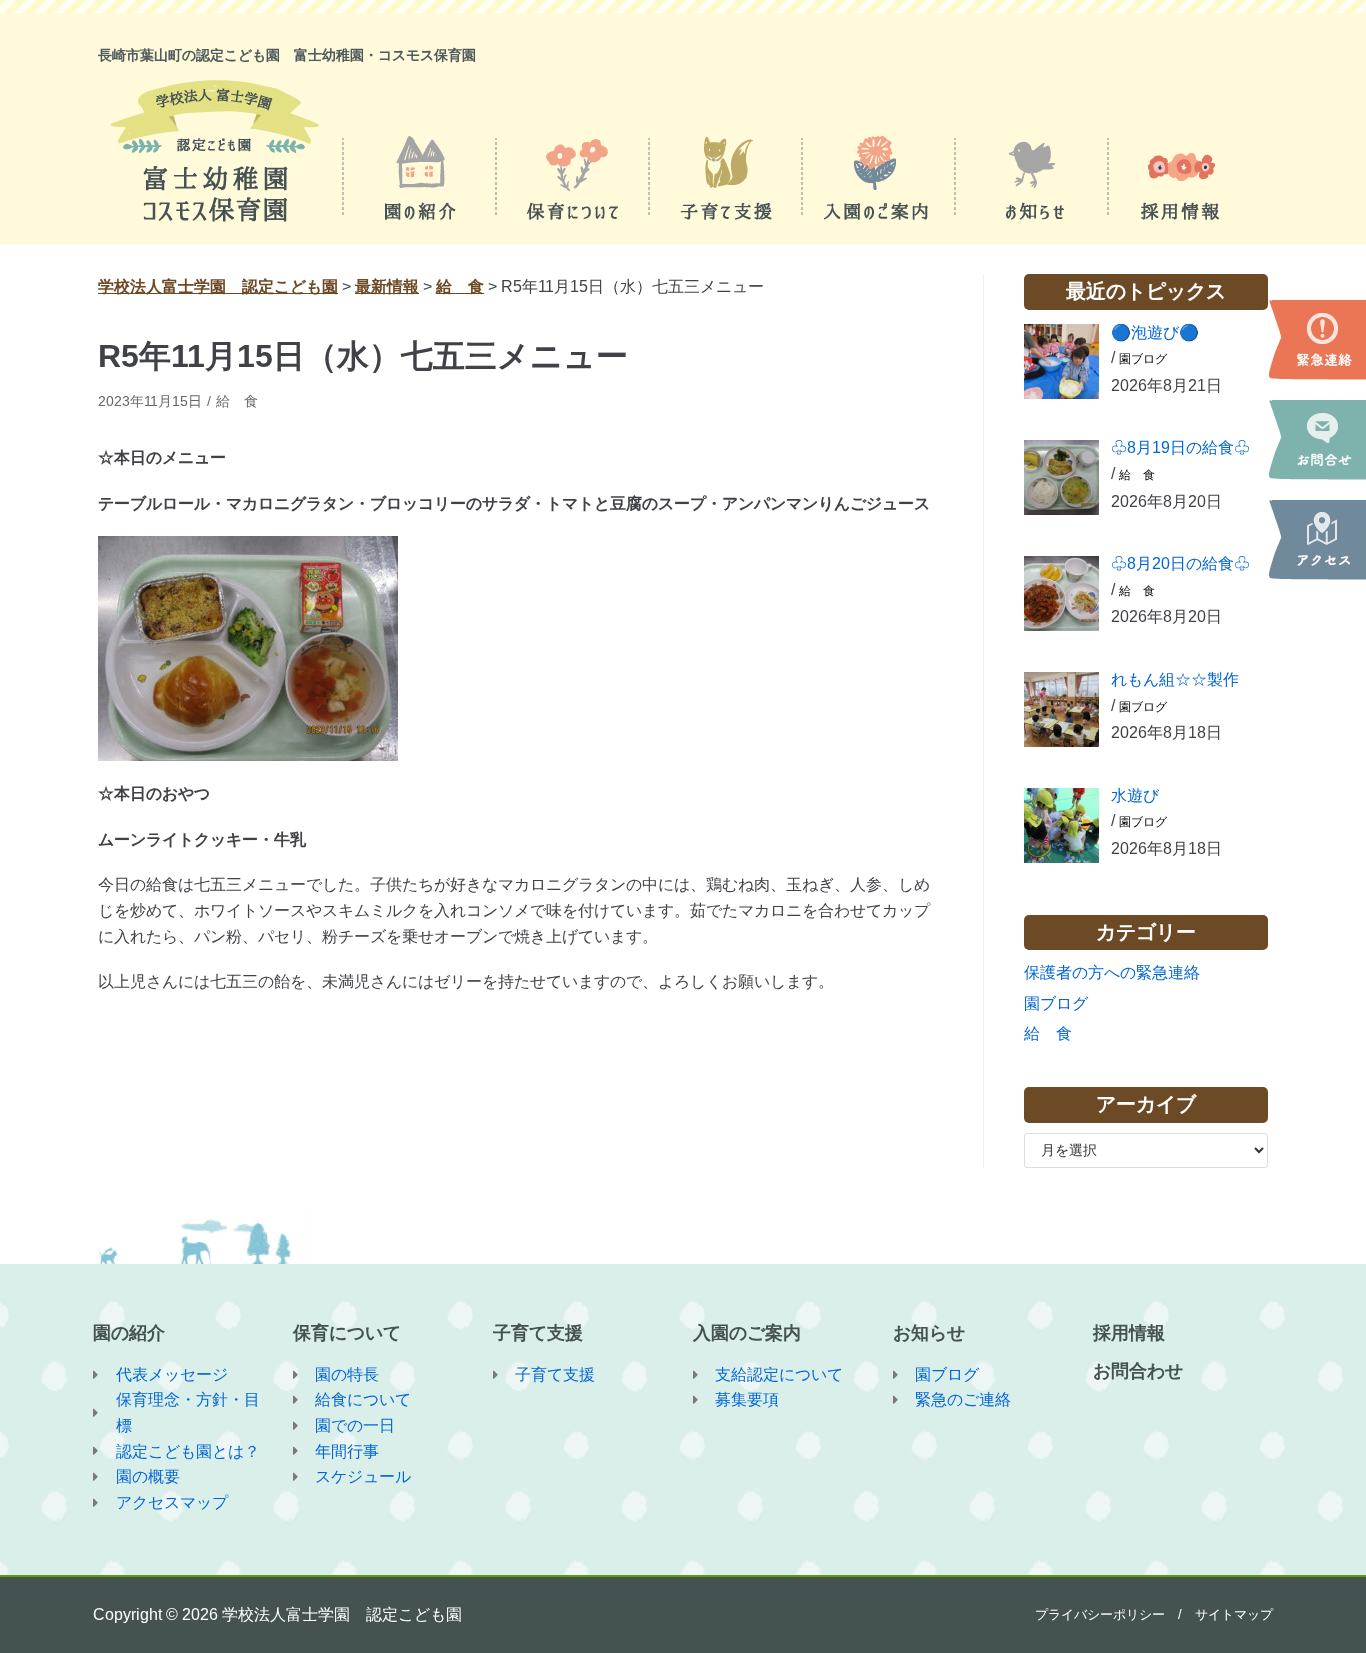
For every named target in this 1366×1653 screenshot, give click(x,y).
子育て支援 (538, 1333)
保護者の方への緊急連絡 (1112, 972)
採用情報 (1129, 1333)
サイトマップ (1234, 1614)
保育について (347, 1333)
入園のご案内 (747, 1333)
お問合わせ (1138, 1371)
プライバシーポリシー (1100, 1614)
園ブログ (1143, 359)
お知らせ (929, 1333)
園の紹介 (129, 1333)
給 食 (237, 401)
